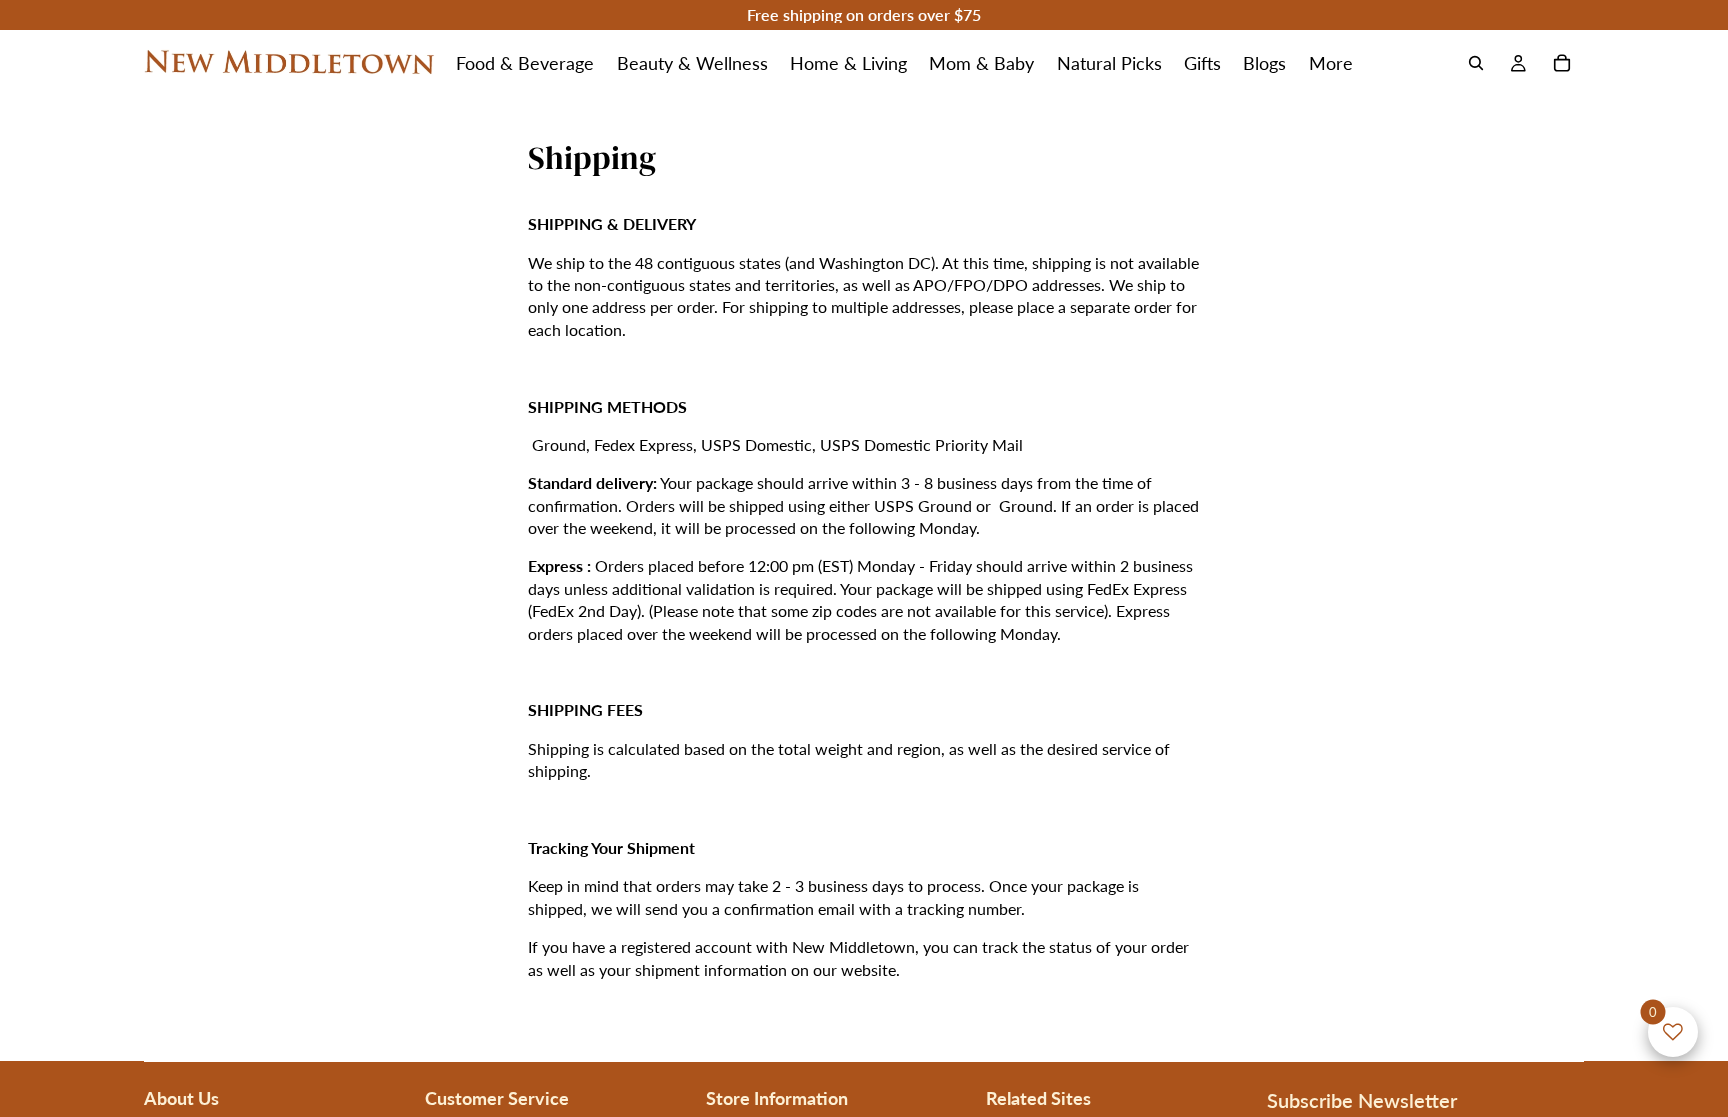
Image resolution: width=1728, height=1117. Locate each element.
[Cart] (1562, 63)
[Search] (1476, 63)
